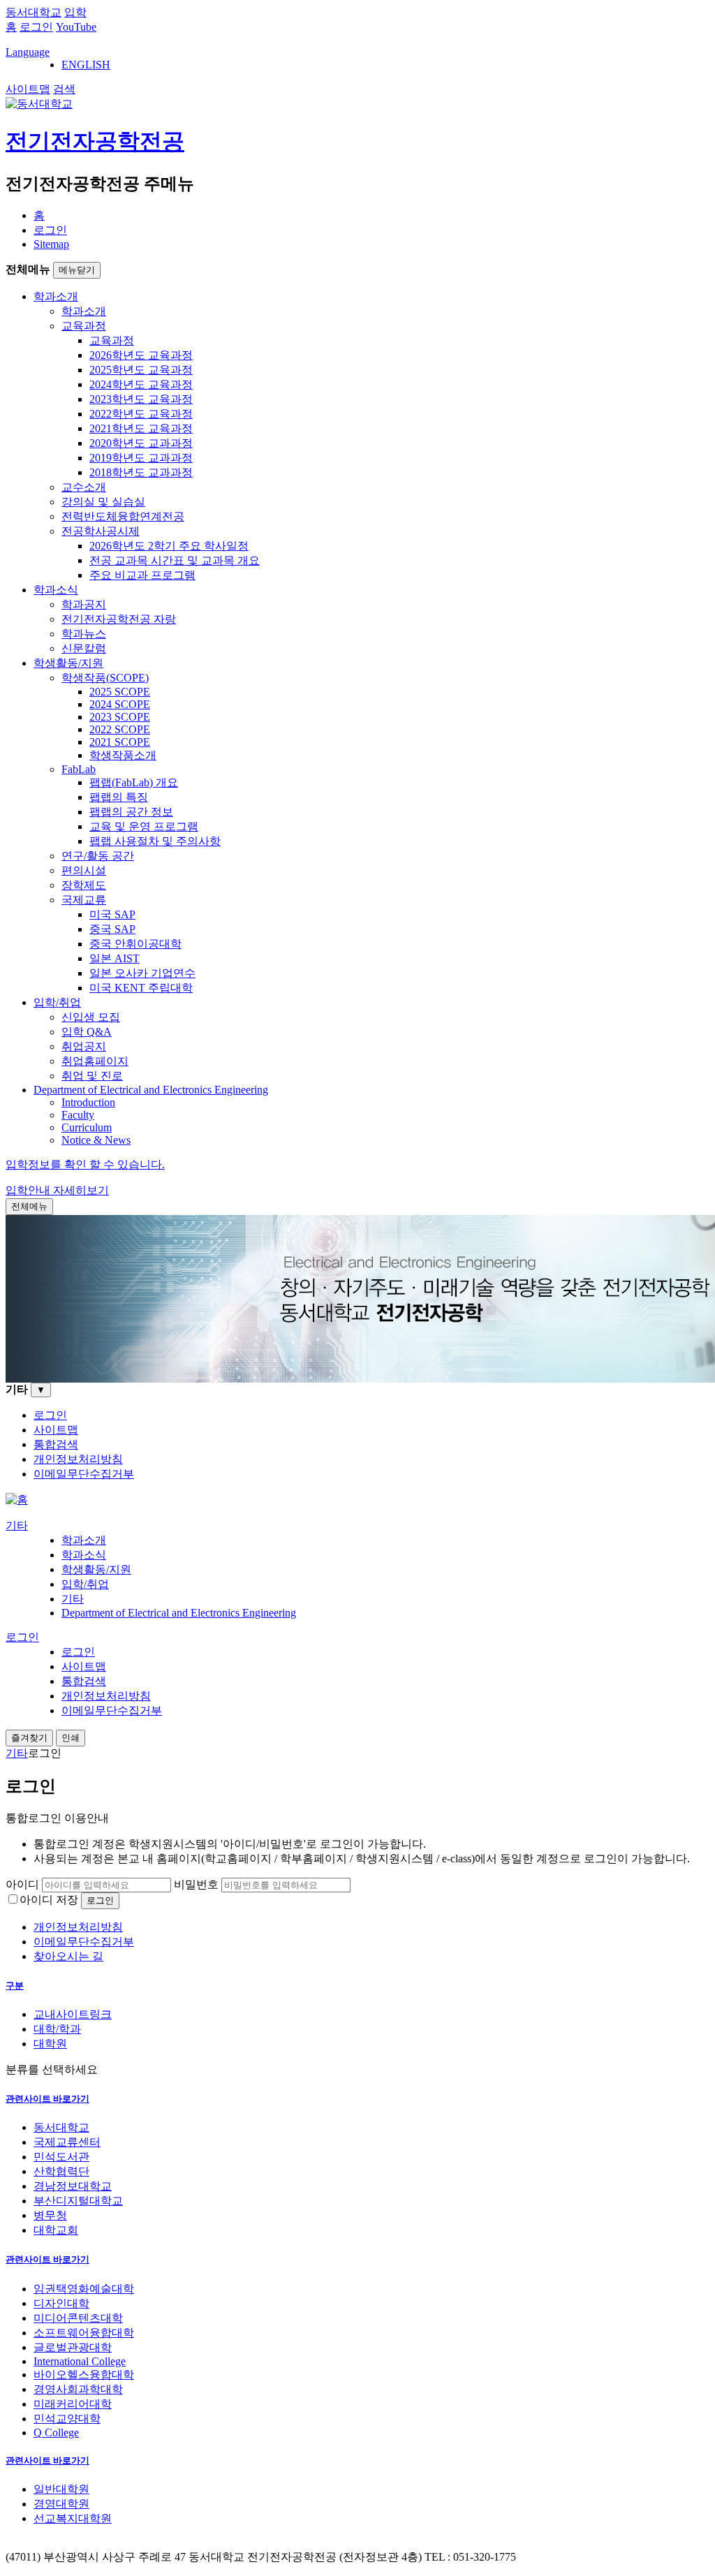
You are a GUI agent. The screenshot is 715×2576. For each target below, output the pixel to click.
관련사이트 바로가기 (47, 2099)
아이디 (22, 1884)
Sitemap (51, 244)
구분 (15, 1986)
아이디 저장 (49, 1900)
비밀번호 (196, 1884)
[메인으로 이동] (17, 1500)
